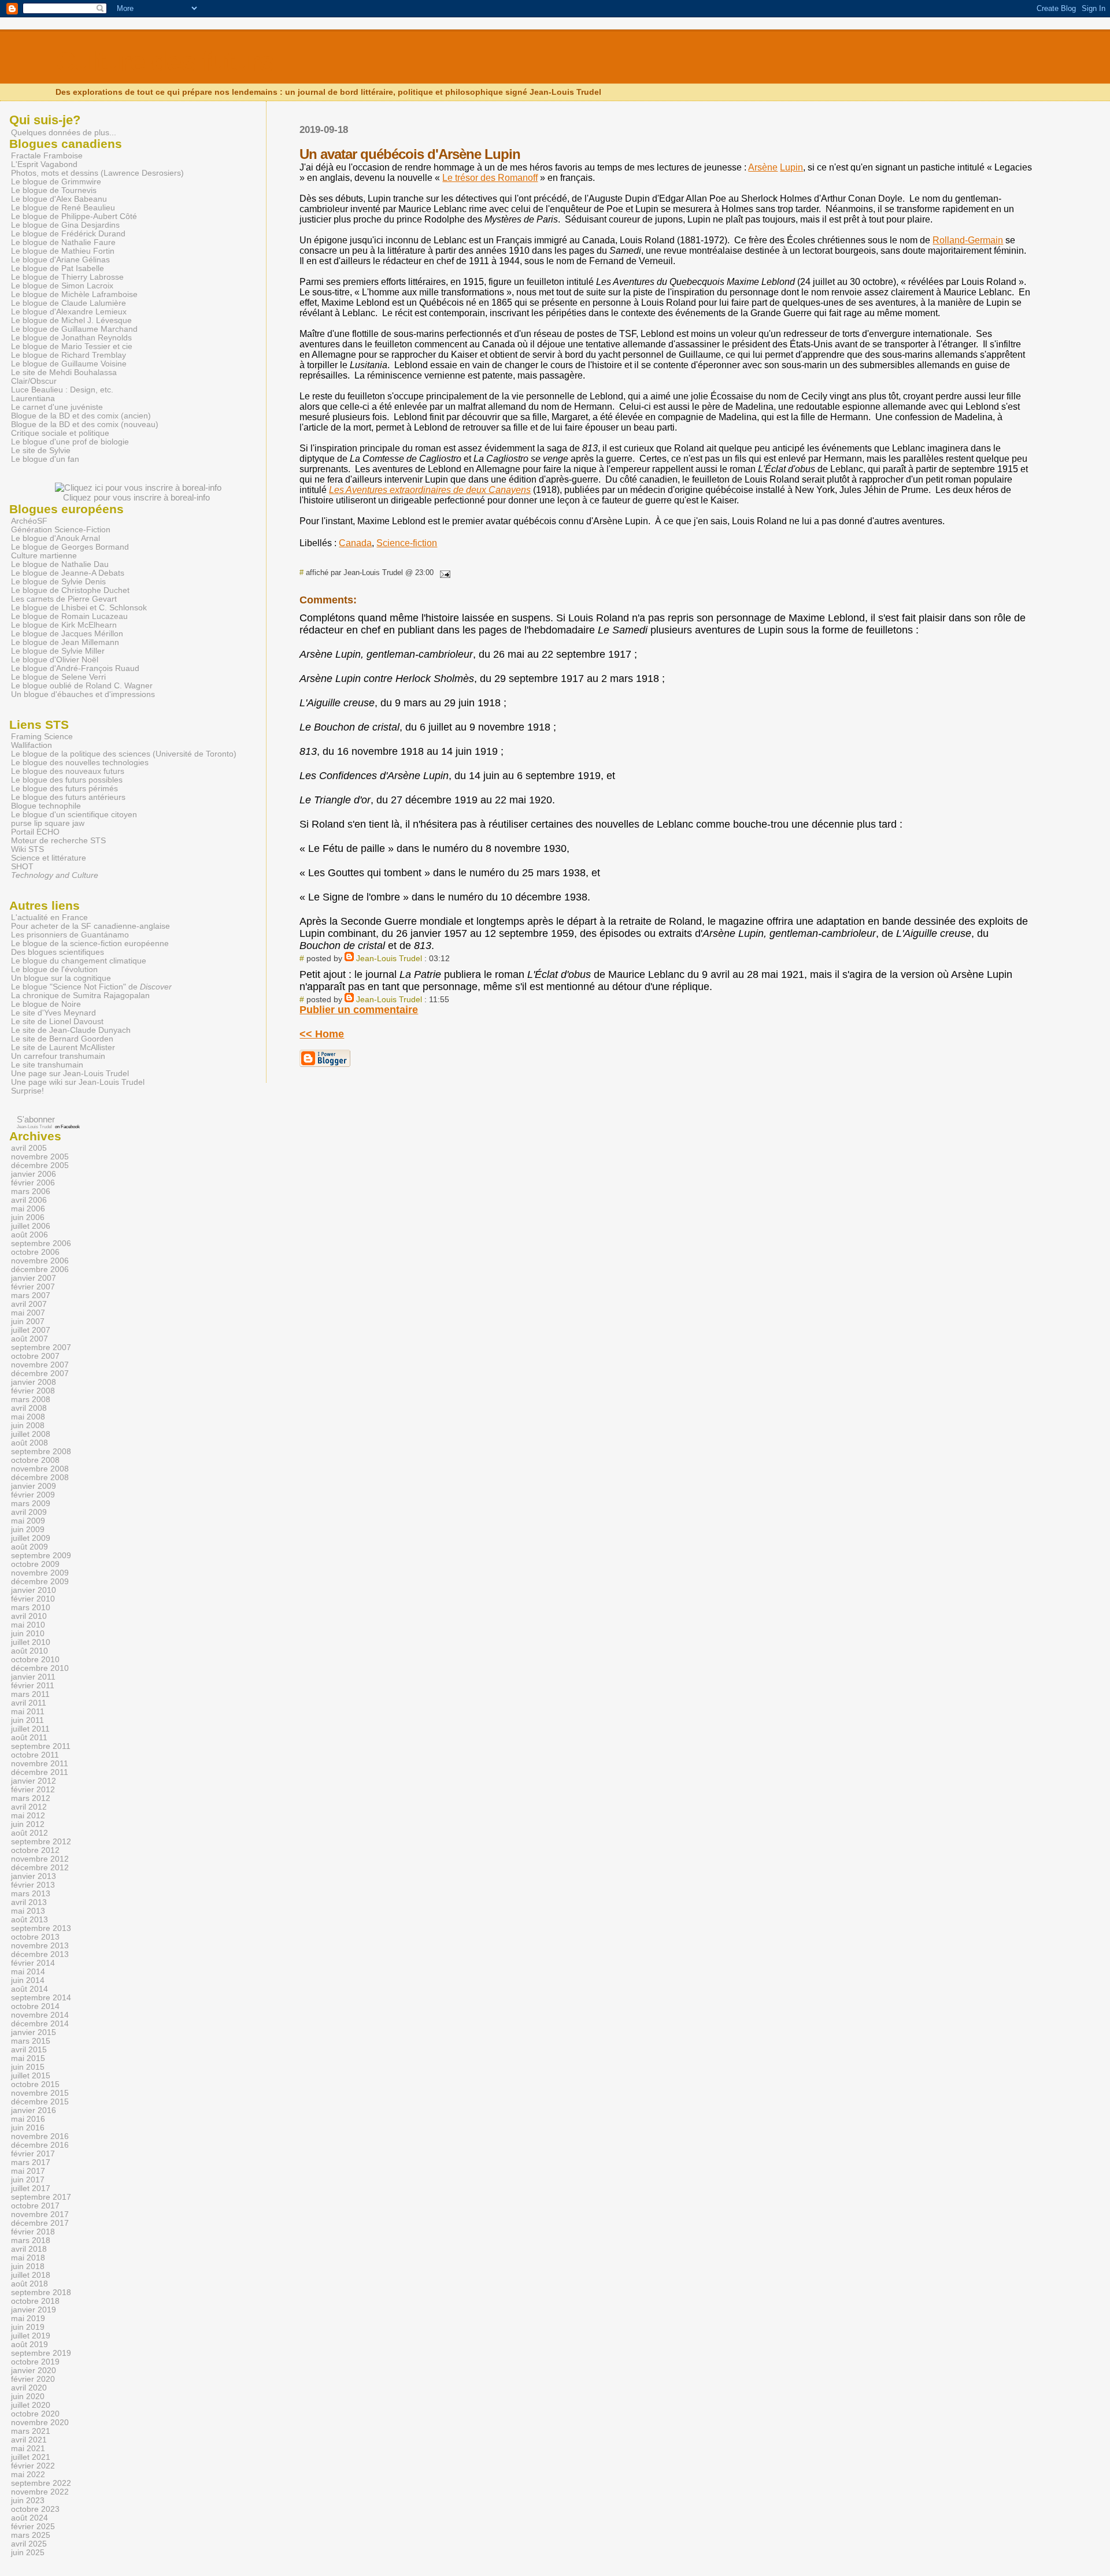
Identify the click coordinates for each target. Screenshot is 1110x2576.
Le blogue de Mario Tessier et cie (72, 346)
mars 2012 (31, 1798)
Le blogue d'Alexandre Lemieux (69, 312)
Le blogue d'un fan (45, 459)
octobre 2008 (35, 1460)
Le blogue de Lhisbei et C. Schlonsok (79, 608)
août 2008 (29, 1443)
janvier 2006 (34, 1174)
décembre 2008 (40, 1478)
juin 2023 (28, 2501)
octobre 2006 (35, 1252)
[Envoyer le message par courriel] (443, 572)
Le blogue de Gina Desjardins (65, 225)
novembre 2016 (40, 2136)
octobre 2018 (35, 2301)
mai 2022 (28, 2475)
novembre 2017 (40, 2214)
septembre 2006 (41, 1243)
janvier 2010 (34, 1590)
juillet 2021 (31, 2457)
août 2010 (29, 1651)
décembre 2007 (40, 1374)
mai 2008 (28, 1417)
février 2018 (33, 2232)
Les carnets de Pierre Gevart (64, 599)
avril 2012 (29, 1807)
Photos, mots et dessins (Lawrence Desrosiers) (97, 173)
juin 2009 (28, 1530)
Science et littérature (49, 858)
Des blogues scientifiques (58, 952)
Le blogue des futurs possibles (67, 780)
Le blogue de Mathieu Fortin (63, 251)
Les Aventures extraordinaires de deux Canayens (430, 490)
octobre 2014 (35, 2006)
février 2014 (33, 1963)
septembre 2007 (41, 1348)
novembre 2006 (40, 1261)
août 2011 (29, 1738)
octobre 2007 (35, 1356)
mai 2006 (28, 1209)
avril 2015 (29, 2050)
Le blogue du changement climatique (79, 961)
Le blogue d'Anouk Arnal (55, 538)
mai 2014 (28, 1972)
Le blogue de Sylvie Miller (58, 651)
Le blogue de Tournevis (54, 190)
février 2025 (33, 2527)
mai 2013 (28, 1911)
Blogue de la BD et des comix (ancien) (81, 416)
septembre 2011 (41, 1746)
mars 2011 (30, 1694)
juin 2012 (28, 1824)
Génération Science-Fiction (61, 530)
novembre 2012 (40, 1859)
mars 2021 (31, 2431)
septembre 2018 (41, 2293)
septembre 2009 (41, 1556)
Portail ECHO (35, 832)
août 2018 (29, 2284)
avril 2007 (29, 1304)
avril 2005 (29, 1148)
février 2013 (33, 1885)
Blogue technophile (46, 806)
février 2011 (33, 1686)
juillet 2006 (31, 1226)
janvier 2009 (34, 1486)
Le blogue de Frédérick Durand (68, 234)
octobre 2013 (35, 1937)
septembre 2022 (41, 2483)
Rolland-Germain (968, 240)
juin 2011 (27, 1720)
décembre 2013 (40, 1954)
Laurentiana (33, 399)
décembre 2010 (40, 1668)
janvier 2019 (34, 2310)
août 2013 (29, 1920)
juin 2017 (28, 2180)
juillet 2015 (31, 2076)
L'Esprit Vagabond (44, 164)
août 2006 (29, 1235)
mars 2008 (31, 1400)
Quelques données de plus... (64, 132)
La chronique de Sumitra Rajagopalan (80, 996)
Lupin (791, 167)
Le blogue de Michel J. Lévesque (71, 320)
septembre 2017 (41, 2197)
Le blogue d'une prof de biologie (70, 442)
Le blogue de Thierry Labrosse (67, 277)
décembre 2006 (40, 1270)
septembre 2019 (41, 2353)
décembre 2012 (40, 1868)
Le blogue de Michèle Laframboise (74, 294)
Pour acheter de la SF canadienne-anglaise (90, 926)
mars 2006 (31, 1191)
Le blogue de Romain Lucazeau (69, 616)
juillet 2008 (31, 1434)
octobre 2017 (35, 2206)
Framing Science (42, 737)
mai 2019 (28, 2319)
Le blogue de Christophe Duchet (70, 590)
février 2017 (33, 2154)
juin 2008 (28, 1426)
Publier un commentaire (359, 1010)
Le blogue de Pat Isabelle (58, 268)
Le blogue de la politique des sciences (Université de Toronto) (124, 754)
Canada (355, 543)
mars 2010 (31, 1608)
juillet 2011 (30, 1729)
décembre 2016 (40, 2145)
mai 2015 (28, 2058)
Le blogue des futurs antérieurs (68, 797)
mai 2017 (28, 2171)
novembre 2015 (40, 2093)
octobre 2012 (35, 1850)
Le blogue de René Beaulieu (63, 208)
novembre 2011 (40, 1764)
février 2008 (33, 1391)
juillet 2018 (31, 2275)
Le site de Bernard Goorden (62, 1039)
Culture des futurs (164, 62)
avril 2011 (29, 1703)
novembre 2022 (40, 2492)
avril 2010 (29, 1616)
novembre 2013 (40, 1946)
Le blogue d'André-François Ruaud (75, 668)
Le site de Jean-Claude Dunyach (71, 1030)
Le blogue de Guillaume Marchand (74, 329)
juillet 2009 (31, 1538)
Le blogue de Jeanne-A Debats (68, 573)
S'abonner (36, 1119)
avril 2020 (29, 2388)
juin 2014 (28, 1980)
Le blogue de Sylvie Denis (58, 582)
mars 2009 (31, 1504)
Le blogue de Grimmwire (56, 182)
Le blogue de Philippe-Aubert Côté (74, 216)
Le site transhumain (47, 1065)
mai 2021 (28, 2449)
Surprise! (27, 1091)
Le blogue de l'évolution (54, 970)
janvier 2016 (34, 2110)
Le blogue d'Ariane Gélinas (60, 260)
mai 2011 (28, 1712)
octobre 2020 (35, 2414)
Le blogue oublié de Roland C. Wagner (82, 686)
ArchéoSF (29, 521)
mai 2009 (28, 1521)
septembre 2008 (41, 1452)
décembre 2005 (40, 1165)
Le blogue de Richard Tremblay (69, 355)
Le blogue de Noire (46, 1004)
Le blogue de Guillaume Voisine (69, 364)
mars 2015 (31, 2041)
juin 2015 (28, 2067)
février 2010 (33, 1599)
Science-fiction (407, 543)
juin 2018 (28, 2266)
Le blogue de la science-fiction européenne (90, 944)
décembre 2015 (40, 2102)
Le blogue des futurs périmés (64, 789)
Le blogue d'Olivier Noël (55, 660)
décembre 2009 (40, 1582)
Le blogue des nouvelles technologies (80, 763)
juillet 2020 (31, 2405)
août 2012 (29, 1833)
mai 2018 (28, 2258)
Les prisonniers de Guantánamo (70, 935)
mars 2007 (31, 1296)
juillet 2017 (31, 2188)
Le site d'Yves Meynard (53, 1013)
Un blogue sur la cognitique (61, 978)
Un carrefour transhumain (58, 1056)
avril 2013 (29, 1902)
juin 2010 (28, 1634)
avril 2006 (29, 1200)
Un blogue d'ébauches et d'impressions (83, 694)
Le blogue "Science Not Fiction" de (91, 987)
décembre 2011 (40, 1772)
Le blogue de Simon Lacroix (62, 286)
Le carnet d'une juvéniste (57, 407)
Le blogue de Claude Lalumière (69, 303)
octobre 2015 (35, 2084)
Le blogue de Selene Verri (58, 677)
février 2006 (33, 1183)
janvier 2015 (34, 2032)
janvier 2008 (34, 1382)
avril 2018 (29, 2249)
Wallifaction (32, 745)
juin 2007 (28, 1322)
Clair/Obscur (34, 381)
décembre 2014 (40, 2024)
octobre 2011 (35, 1755)
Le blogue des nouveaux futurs (68, 771)
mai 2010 (28, 1625)
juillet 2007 (31, 1330)
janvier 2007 (34, 1278)
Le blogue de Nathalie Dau (60, 564)
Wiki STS (27, 849)
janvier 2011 (33, 1677)
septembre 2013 (41, 1928)
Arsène (763, 167)
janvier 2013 (34, 1876)
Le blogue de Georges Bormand (70, 547)
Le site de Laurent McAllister (63, 1048)
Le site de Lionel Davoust (57, 1022)
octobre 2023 (35, 2509)
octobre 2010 (35, 1660)
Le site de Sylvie (41, 451)
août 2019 (29, 2345)
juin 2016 (28, 2128)
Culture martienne (44, 556)
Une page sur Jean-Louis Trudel (70, 1074)
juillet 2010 (31, 1642)
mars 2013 (31, 1894)
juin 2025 (28, 2553)
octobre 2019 (35, 2362)
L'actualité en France (49, 918)
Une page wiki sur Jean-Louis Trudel (78, 1082)
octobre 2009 (35, 1564)
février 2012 (33, 1790)
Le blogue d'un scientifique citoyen (74, 815)
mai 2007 (28, 1313)
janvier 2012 (34, 1781)
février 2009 (33, 1495)
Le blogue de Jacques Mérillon (67, 634)
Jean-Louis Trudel (389, 958)
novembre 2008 (40, 1469)
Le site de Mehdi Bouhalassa (64, 372)
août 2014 (29, 1989)
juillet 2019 (31, 2336)
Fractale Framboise (47, 156)
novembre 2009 (40, 1573)
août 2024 (29, 2518)
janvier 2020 (34, 2371)
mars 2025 (31, 2535)
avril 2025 (29, 2544)
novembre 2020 (40, 2423)
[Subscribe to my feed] (11, 1119)
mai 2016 (28, 2119)
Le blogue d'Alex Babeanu (59, 199)
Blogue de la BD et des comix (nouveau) (85, 425)
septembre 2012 (41, 1842)
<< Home (322, 1034)
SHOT (22, 867)
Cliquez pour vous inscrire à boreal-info (136, 497)
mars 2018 (31, 2240)
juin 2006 (28, 1217)
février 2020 (33, 2379)
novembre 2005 (40, 1157)
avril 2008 (29, 1408)
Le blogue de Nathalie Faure (63, 242)
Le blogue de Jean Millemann (65, 642)
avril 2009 (29, 1512)
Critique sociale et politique (60, 433)
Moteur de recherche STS (58, 841)
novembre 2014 (40, 2015)
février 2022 (33, 2466)
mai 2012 (28, 1816)
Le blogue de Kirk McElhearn (64, 625)
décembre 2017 (40, 2223)
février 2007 (33, 1287)
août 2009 (29, 1547)
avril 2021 (29, 2440)
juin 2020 (28, 2397)
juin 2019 (28, 2327)
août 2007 (29, 1339)
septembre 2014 (41, 1998)
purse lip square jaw (48, 823)
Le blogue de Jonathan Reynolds (71, 338)
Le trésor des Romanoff (490, 178)
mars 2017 (31, 2162)
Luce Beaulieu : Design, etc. (62, 390)
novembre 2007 (40, 1365)
